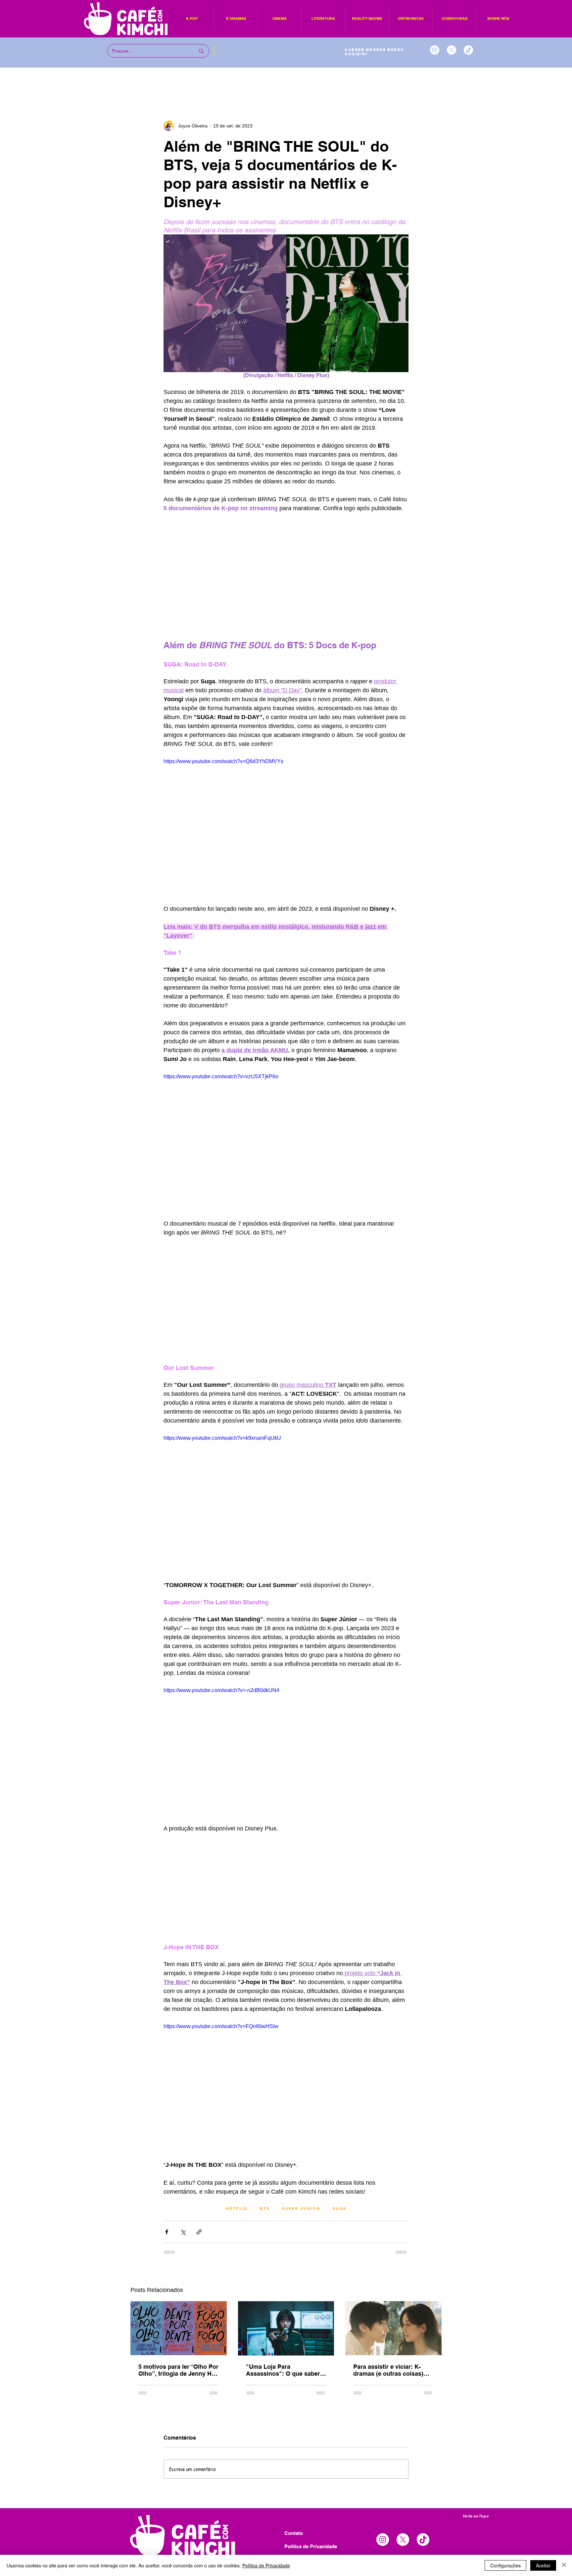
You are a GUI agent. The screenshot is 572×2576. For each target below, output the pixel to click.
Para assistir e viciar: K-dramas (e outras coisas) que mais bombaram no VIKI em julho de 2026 (393, 2370)
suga (339, 2209)
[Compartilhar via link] (199, 2232)
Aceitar (543, 2565)
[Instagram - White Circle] (435, 50)
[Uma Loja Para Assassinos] (286, 2328)
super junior (301, 2209)
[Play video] (286, 826)
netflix (237, 2209)
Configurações (505, 2565)
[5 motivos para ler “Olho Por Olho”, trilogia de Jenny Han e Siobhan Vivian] (179, 2328)
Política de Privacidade (266, 2565)
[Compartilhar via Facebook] (167, 2232)
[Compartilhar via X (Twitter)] (183, 2232)
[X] (452, 50)
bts (265, 2209)
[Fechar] (564, 2565)
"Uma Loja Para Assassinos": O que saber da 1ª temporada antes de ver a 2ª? (283, 2370)
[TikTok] (468, 50)
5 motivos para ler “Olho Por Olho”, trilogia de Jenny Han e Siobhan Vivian (178, 2370)
